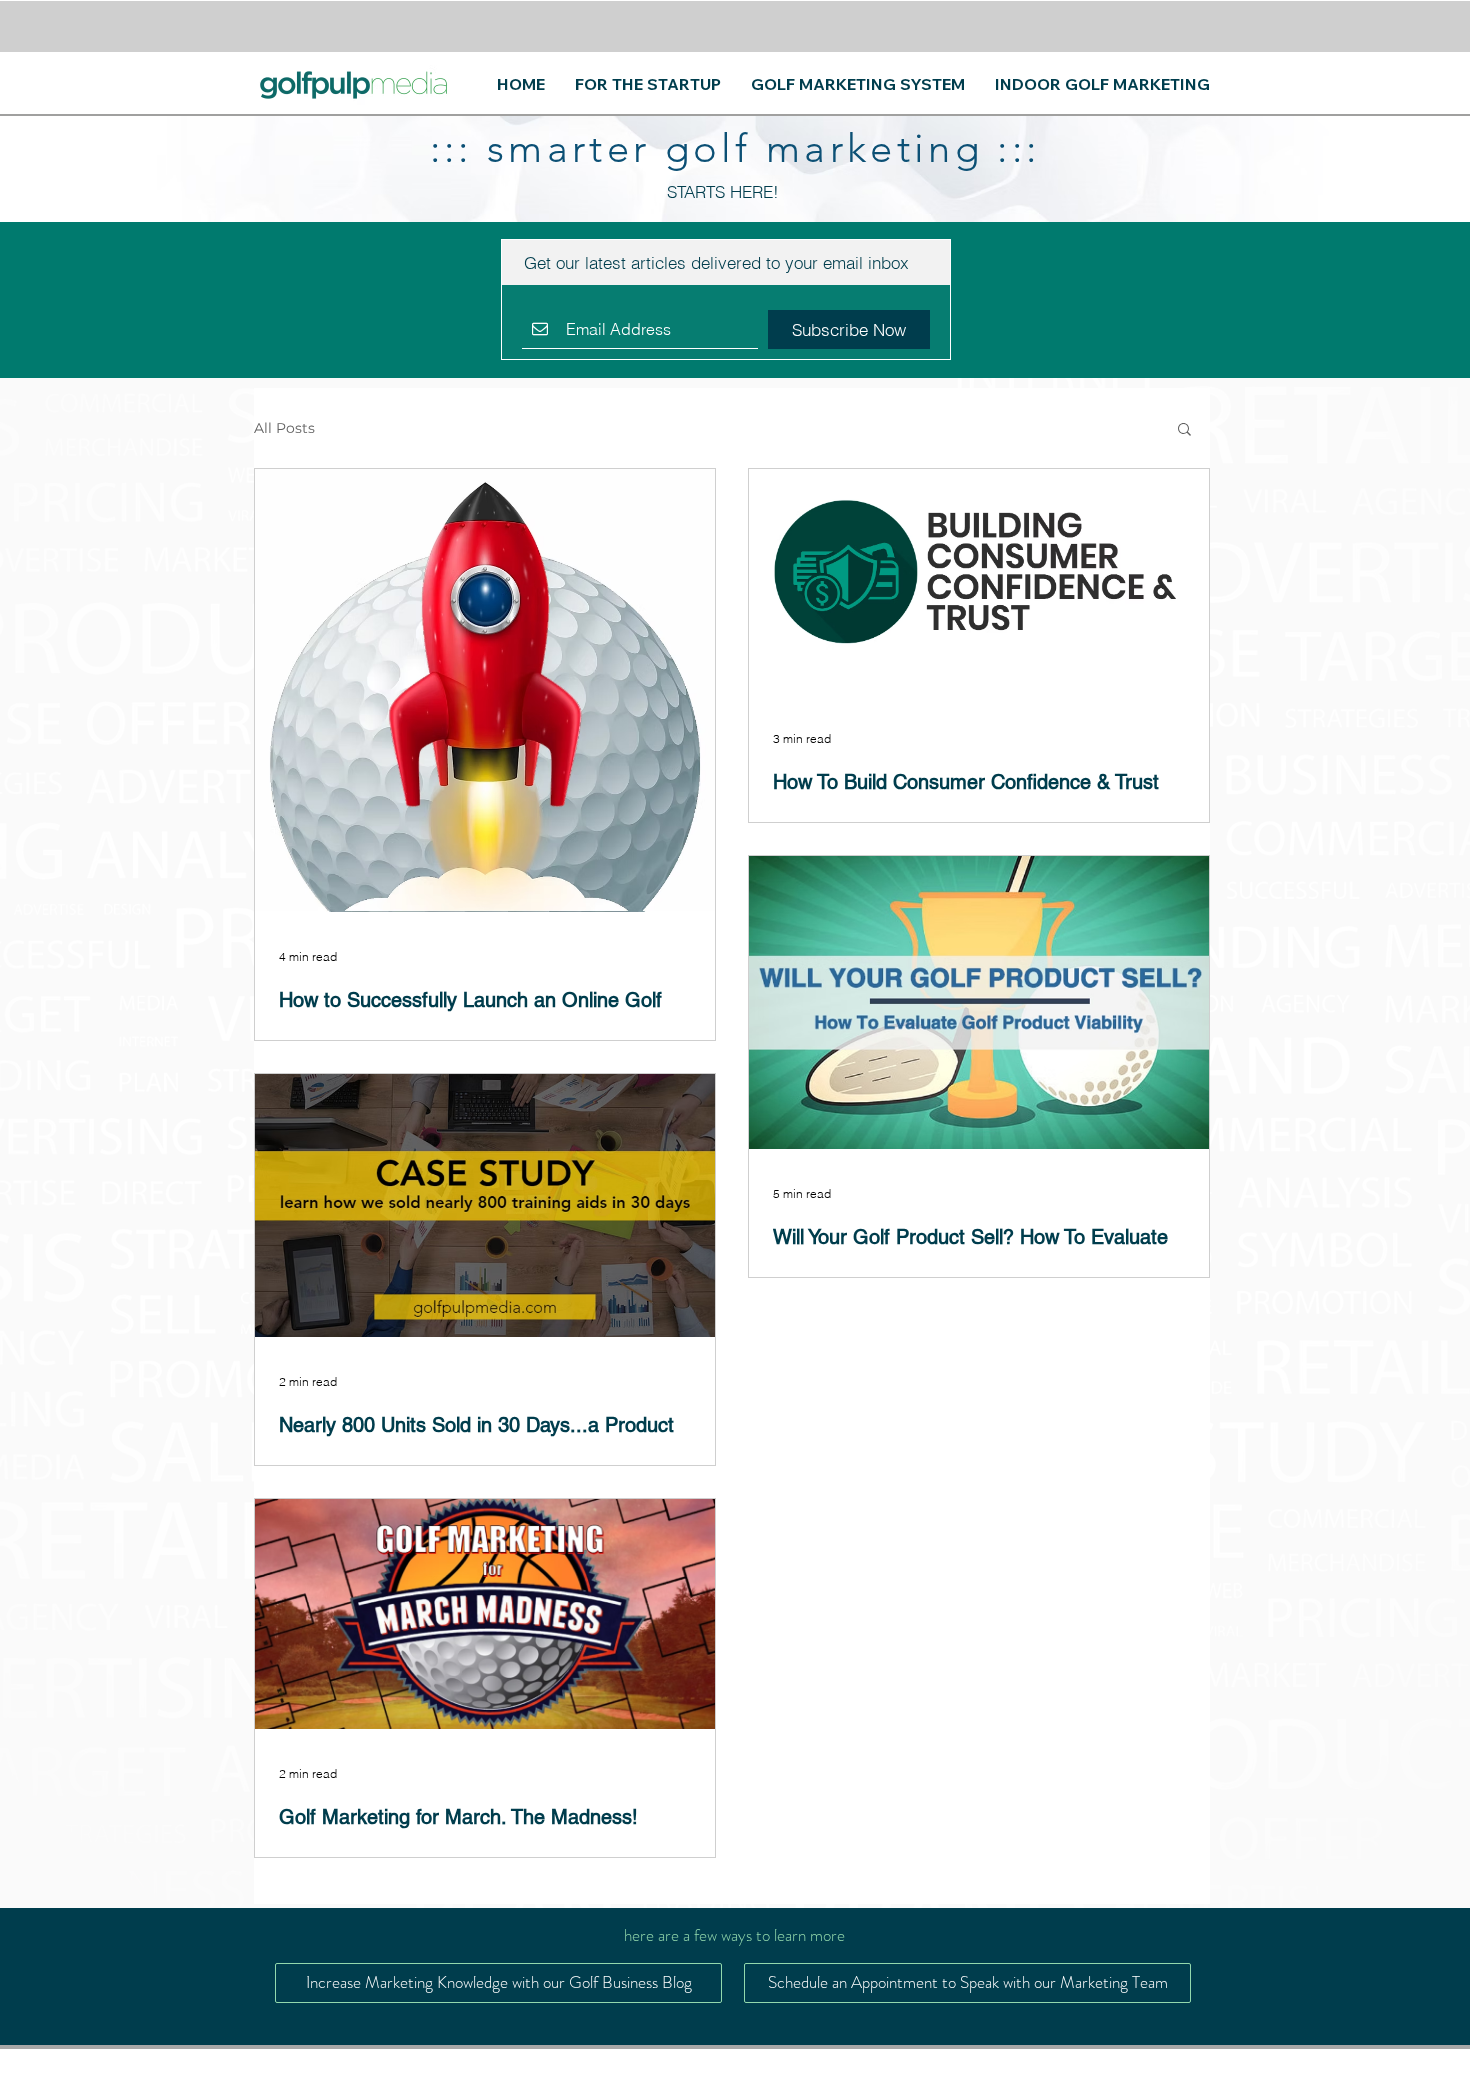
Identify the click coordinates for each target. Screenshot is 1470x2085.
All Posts (284, 428)
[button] (1184, 430)
